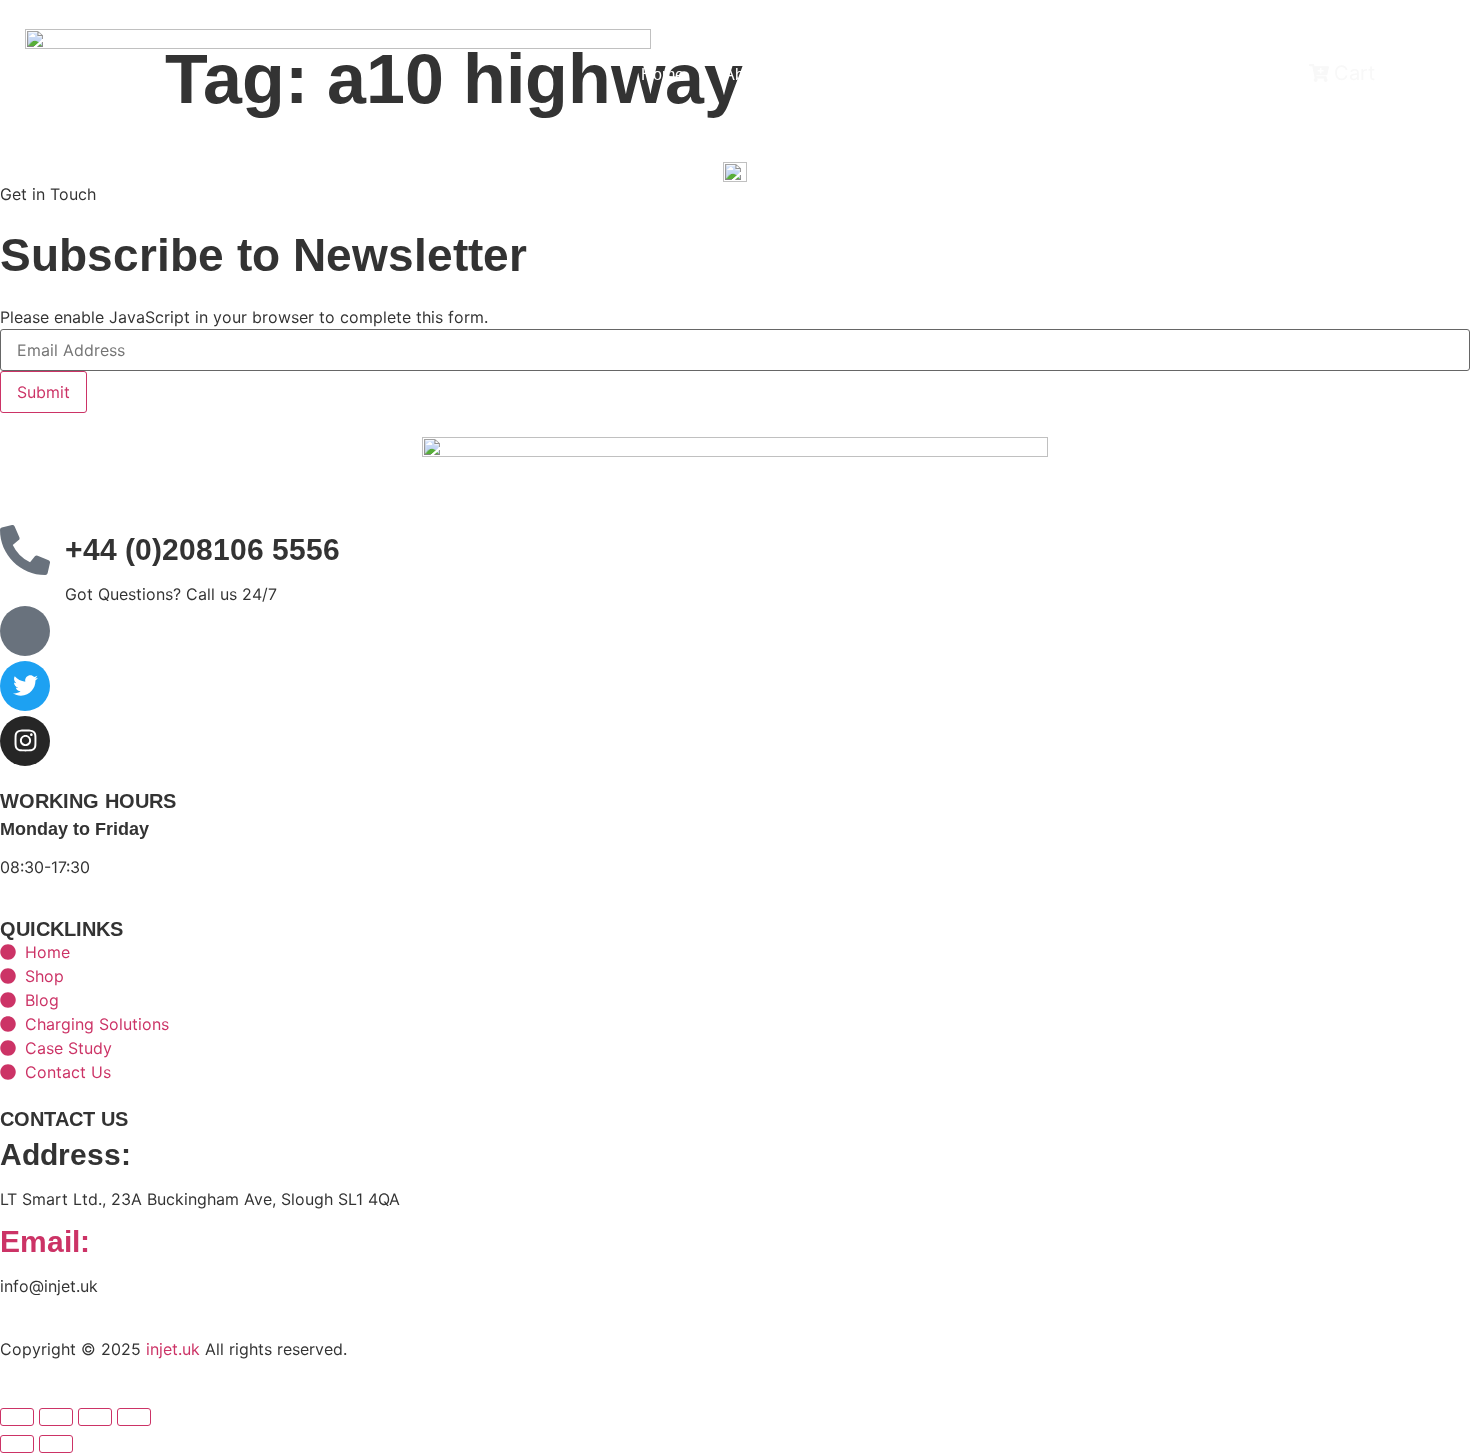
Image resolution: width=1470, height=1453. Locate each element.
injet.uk (173, 1349)
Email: (45, 1241)
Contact (984, 74)
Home (662, 74)
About (745, 74)
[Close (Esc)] (134, 1417)
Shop (898, 74)
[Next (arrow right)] (56, 1444)
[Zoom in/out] (17, 1417)
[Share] (95, 1417)
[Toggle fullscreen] (56, 1417)
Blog (822, 74)
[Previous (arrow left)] (17, 1444)
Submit (43, 392)
